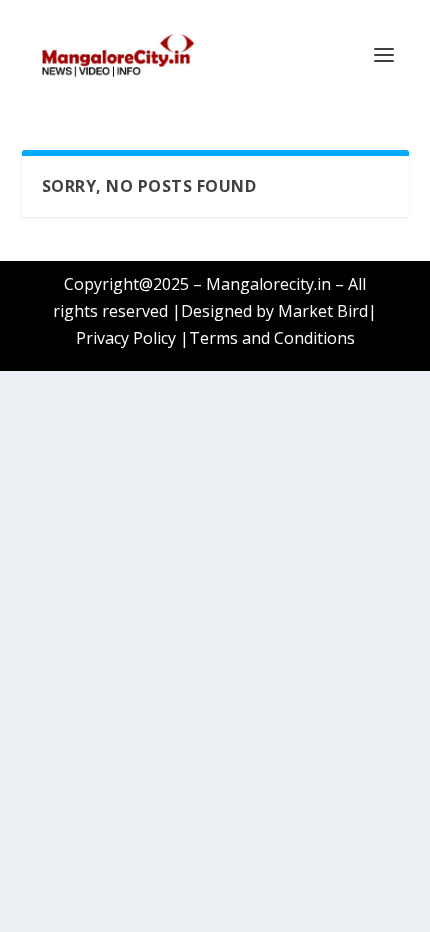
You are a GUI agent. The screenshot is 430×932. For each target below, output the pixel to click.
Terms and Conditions (272, 338)
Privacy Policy (126, 338)
